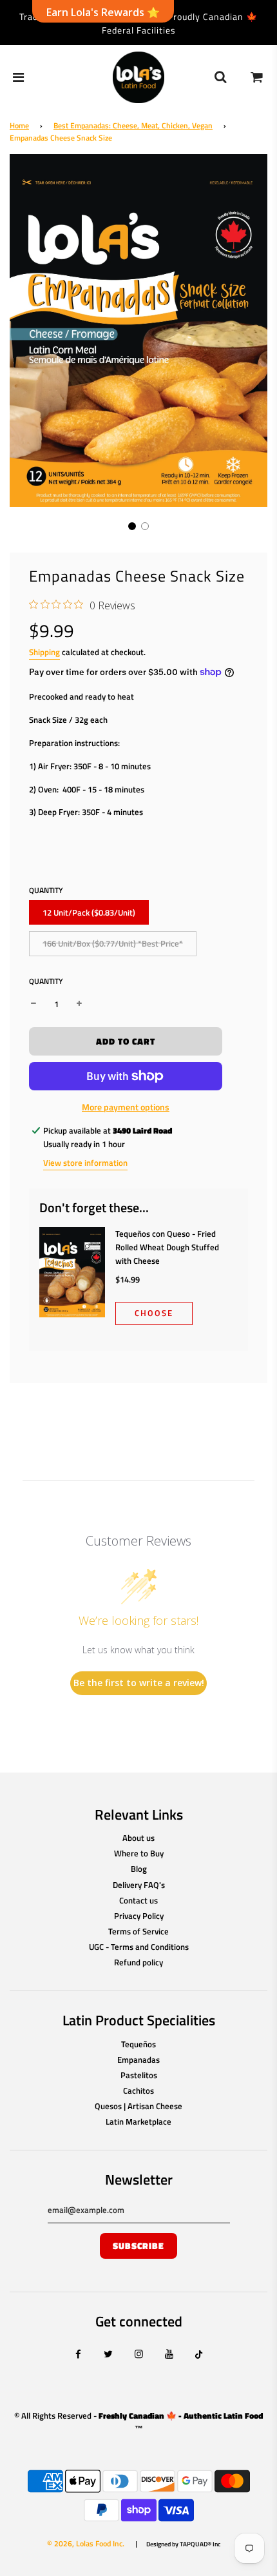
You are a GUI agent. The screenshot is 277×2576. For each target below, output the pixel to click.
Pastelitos (139, 2075)
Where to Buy (139, 1853)
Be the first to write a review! (139, 1683)
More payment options (126, 1107)
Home (19, 125)
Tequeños (138, 2044)
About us (138, 1838)
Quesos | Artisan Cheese (138, 2106)
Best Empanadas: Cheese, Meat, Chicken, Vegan (133, 125)
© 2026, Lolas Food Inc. (86, 2543)
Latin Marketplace (138, 2121)
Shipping (44, 652)
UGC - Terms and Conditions (139, 1947)
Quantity (46, 981)
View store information (85, 1163)
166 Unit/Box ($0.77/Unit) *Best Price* (113, 943)
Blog (139, 1869)
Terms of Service (138, 1931)
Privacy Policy (139, 1916)
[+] (79, 1004)
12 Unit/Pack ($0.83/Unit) (89, 912)
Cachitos (138, 2090)
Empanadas (138, 2060)
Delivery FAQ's (139, 1885)
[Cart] (257, 77)
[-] (33, 1004)
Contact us (138, 1900)
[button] (132, 526)
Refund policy (138, 1962)
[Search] (220, 77)
